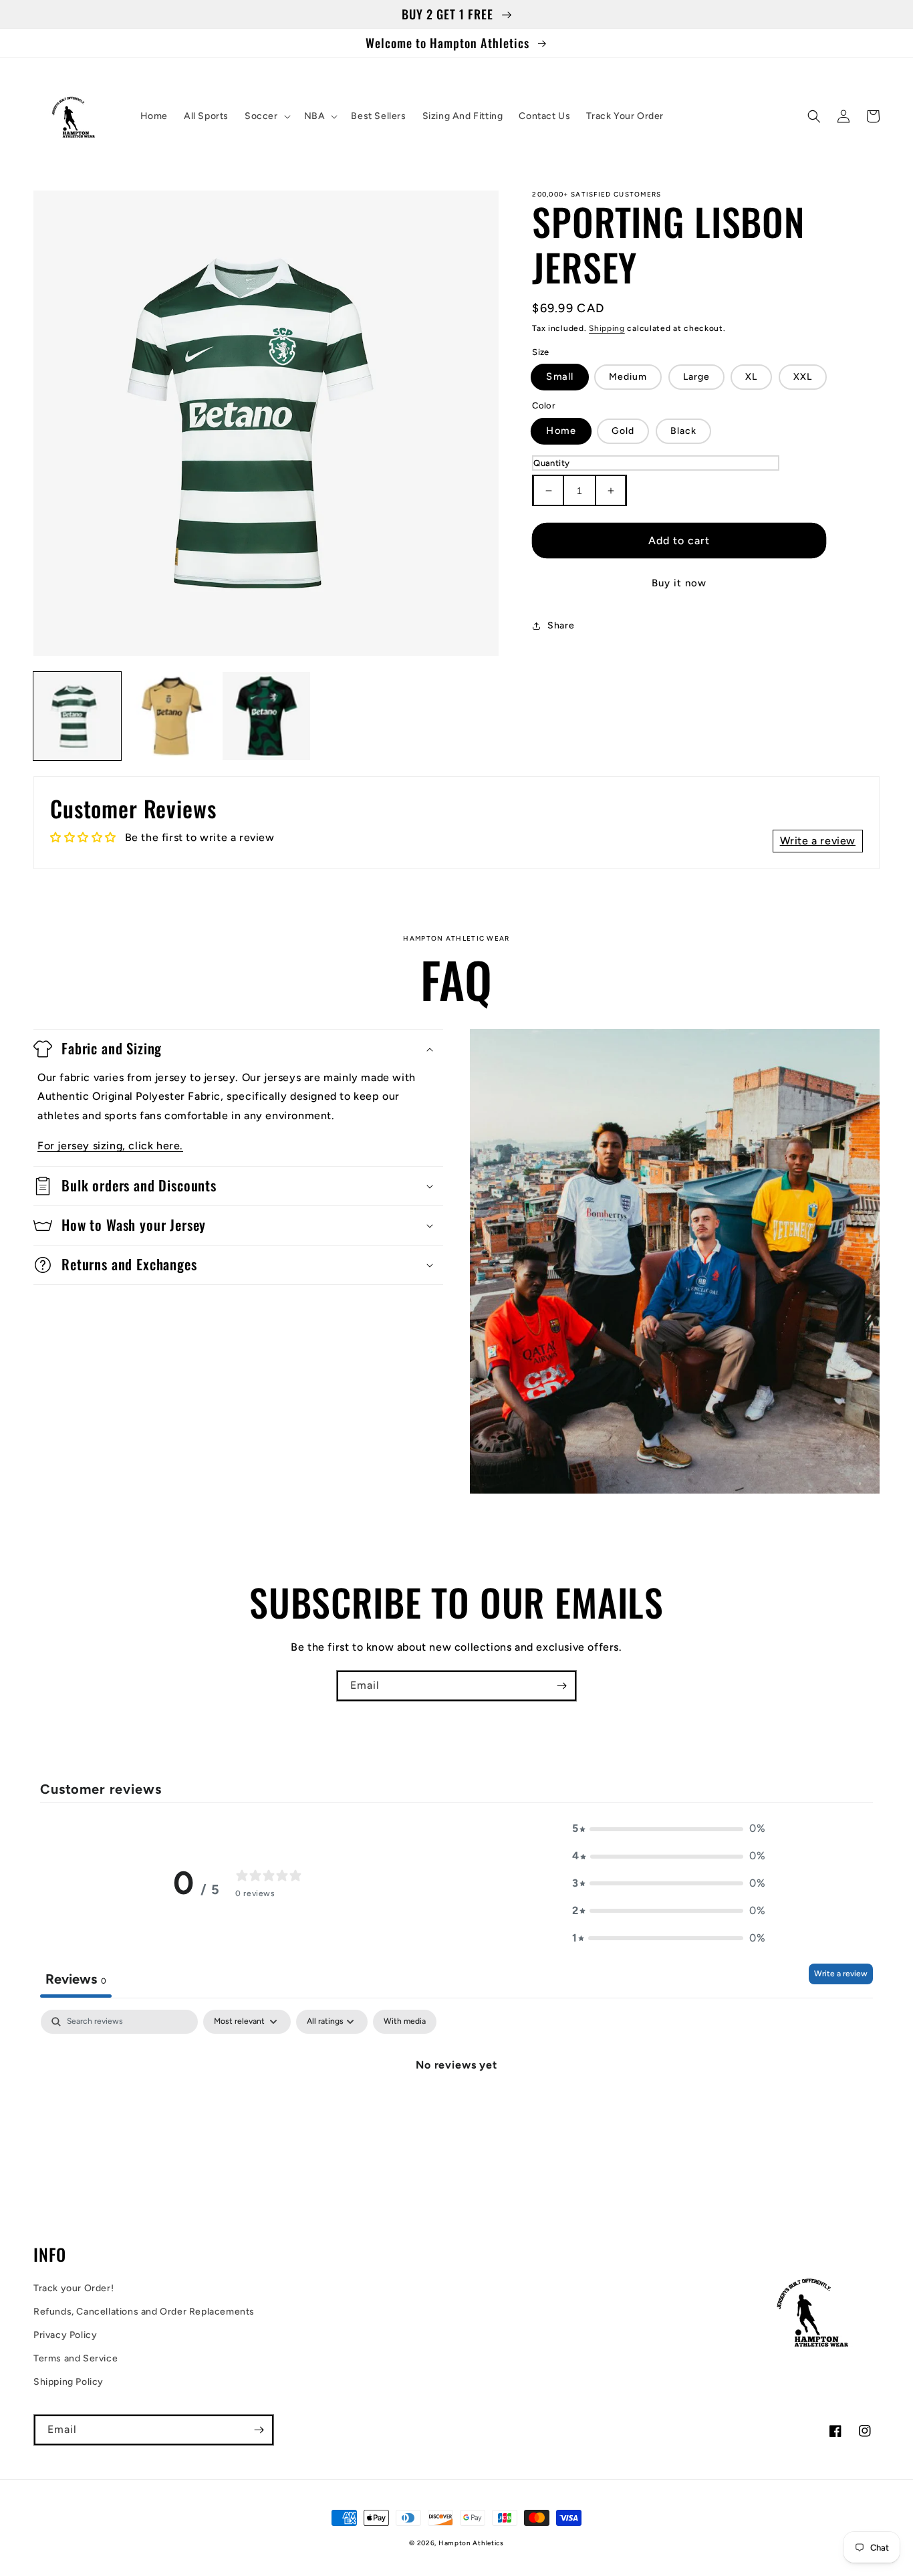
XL (751, 377)
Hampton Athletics (471, 2543)
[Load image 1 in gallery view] (77, 716)
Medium (628, 377)
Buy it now (679, 583)
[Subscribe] (561, 1686)
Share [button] (561, 625)
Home (561, 431)
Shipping (607, 328)
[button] (266, 116)
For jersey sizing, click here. (110, 1146)
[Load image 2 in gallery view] (171, 716)
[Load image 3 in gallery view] (266, 716)
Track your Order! (74, 2288)
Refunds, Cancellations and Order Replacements (144, 2312)
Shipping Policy (69, 2382)
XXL (803, 377)
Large (696, 377)
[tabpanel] (456, 2110)
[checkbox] (405, 2022)
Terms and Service (76, 2358)
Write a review (841, 1974)
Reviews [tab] (76, 1979)
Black (683, 431)
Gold (623, 431)
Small (560, 377)
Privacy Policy (65, 2335)
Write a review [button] (818, 841)
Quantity (551, 463)
